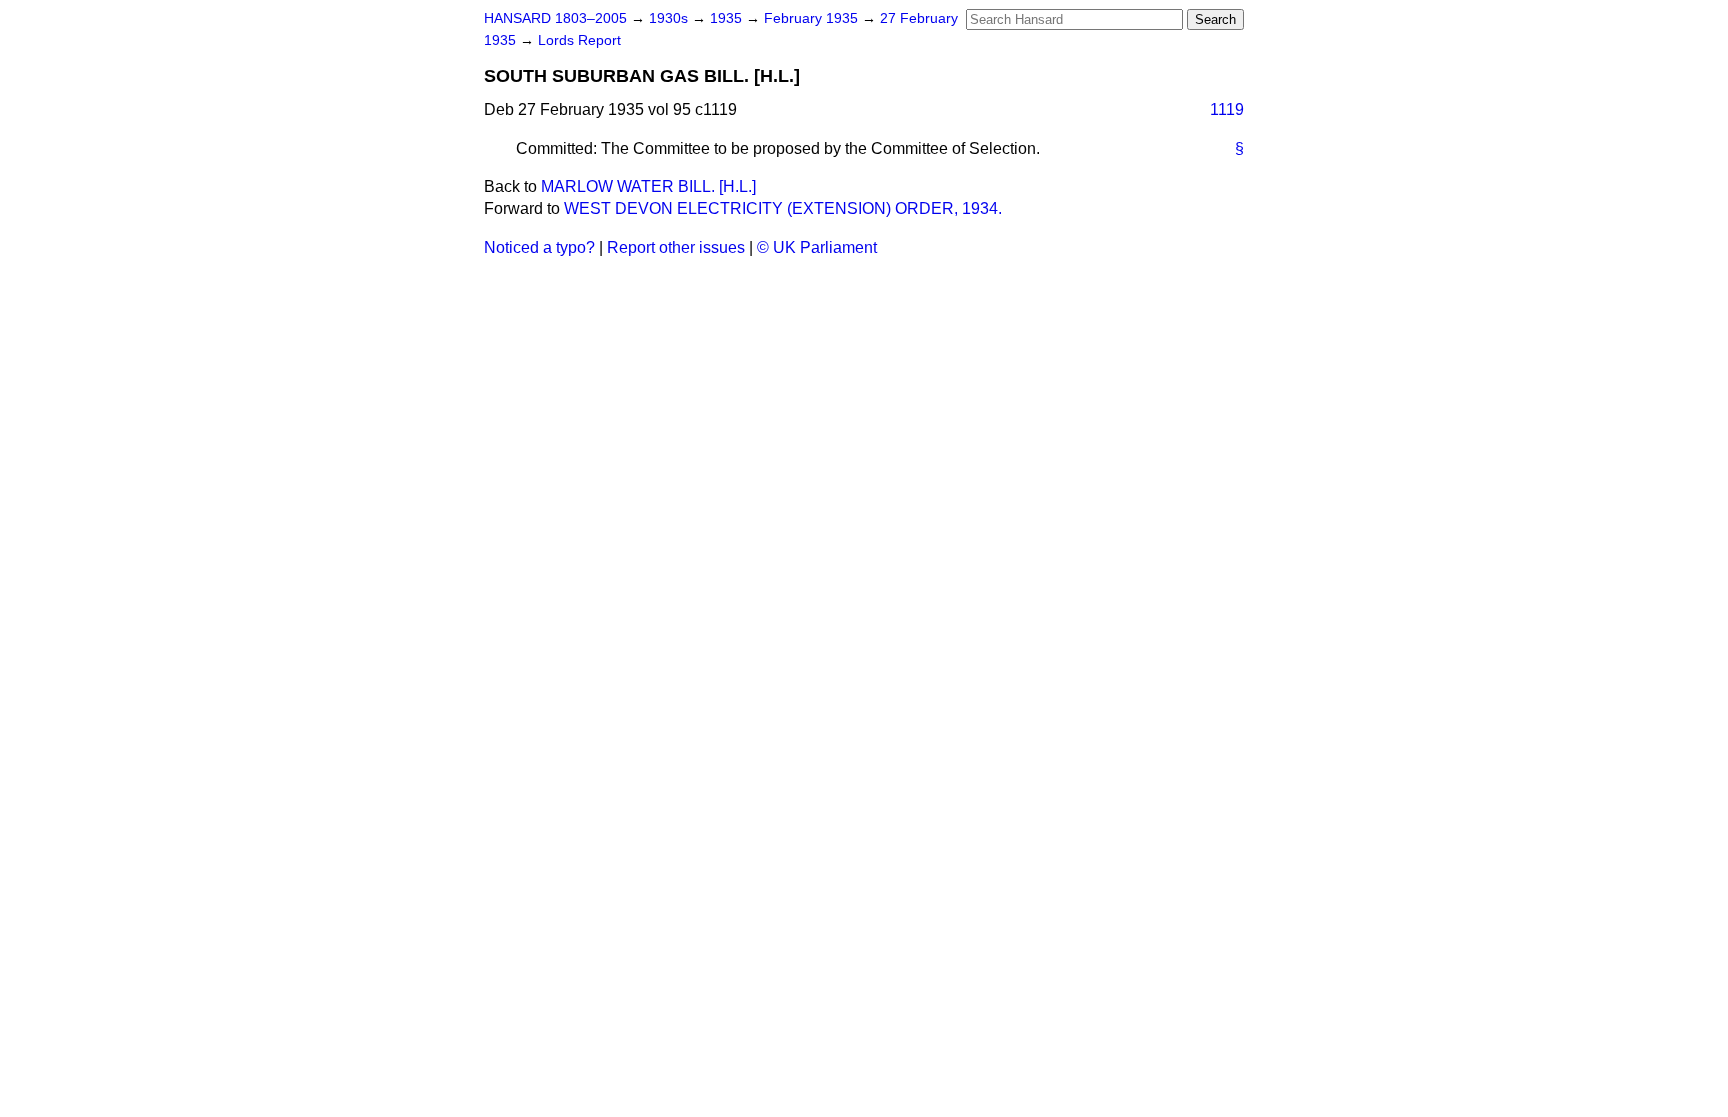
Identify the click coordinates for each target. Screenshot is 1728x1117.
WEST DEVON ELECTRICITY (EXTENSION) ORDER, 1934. (783, 208)
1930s (670, 18)
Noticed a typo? (539, 247)
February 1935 (813, 18)
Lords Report (579, 40)
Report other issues (676, 247)
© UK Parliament (817, 247)
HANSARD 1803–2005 (555, 18)
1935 (728, 18)
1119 (1227, 109)
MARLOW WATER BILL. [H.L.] (648, 186)
